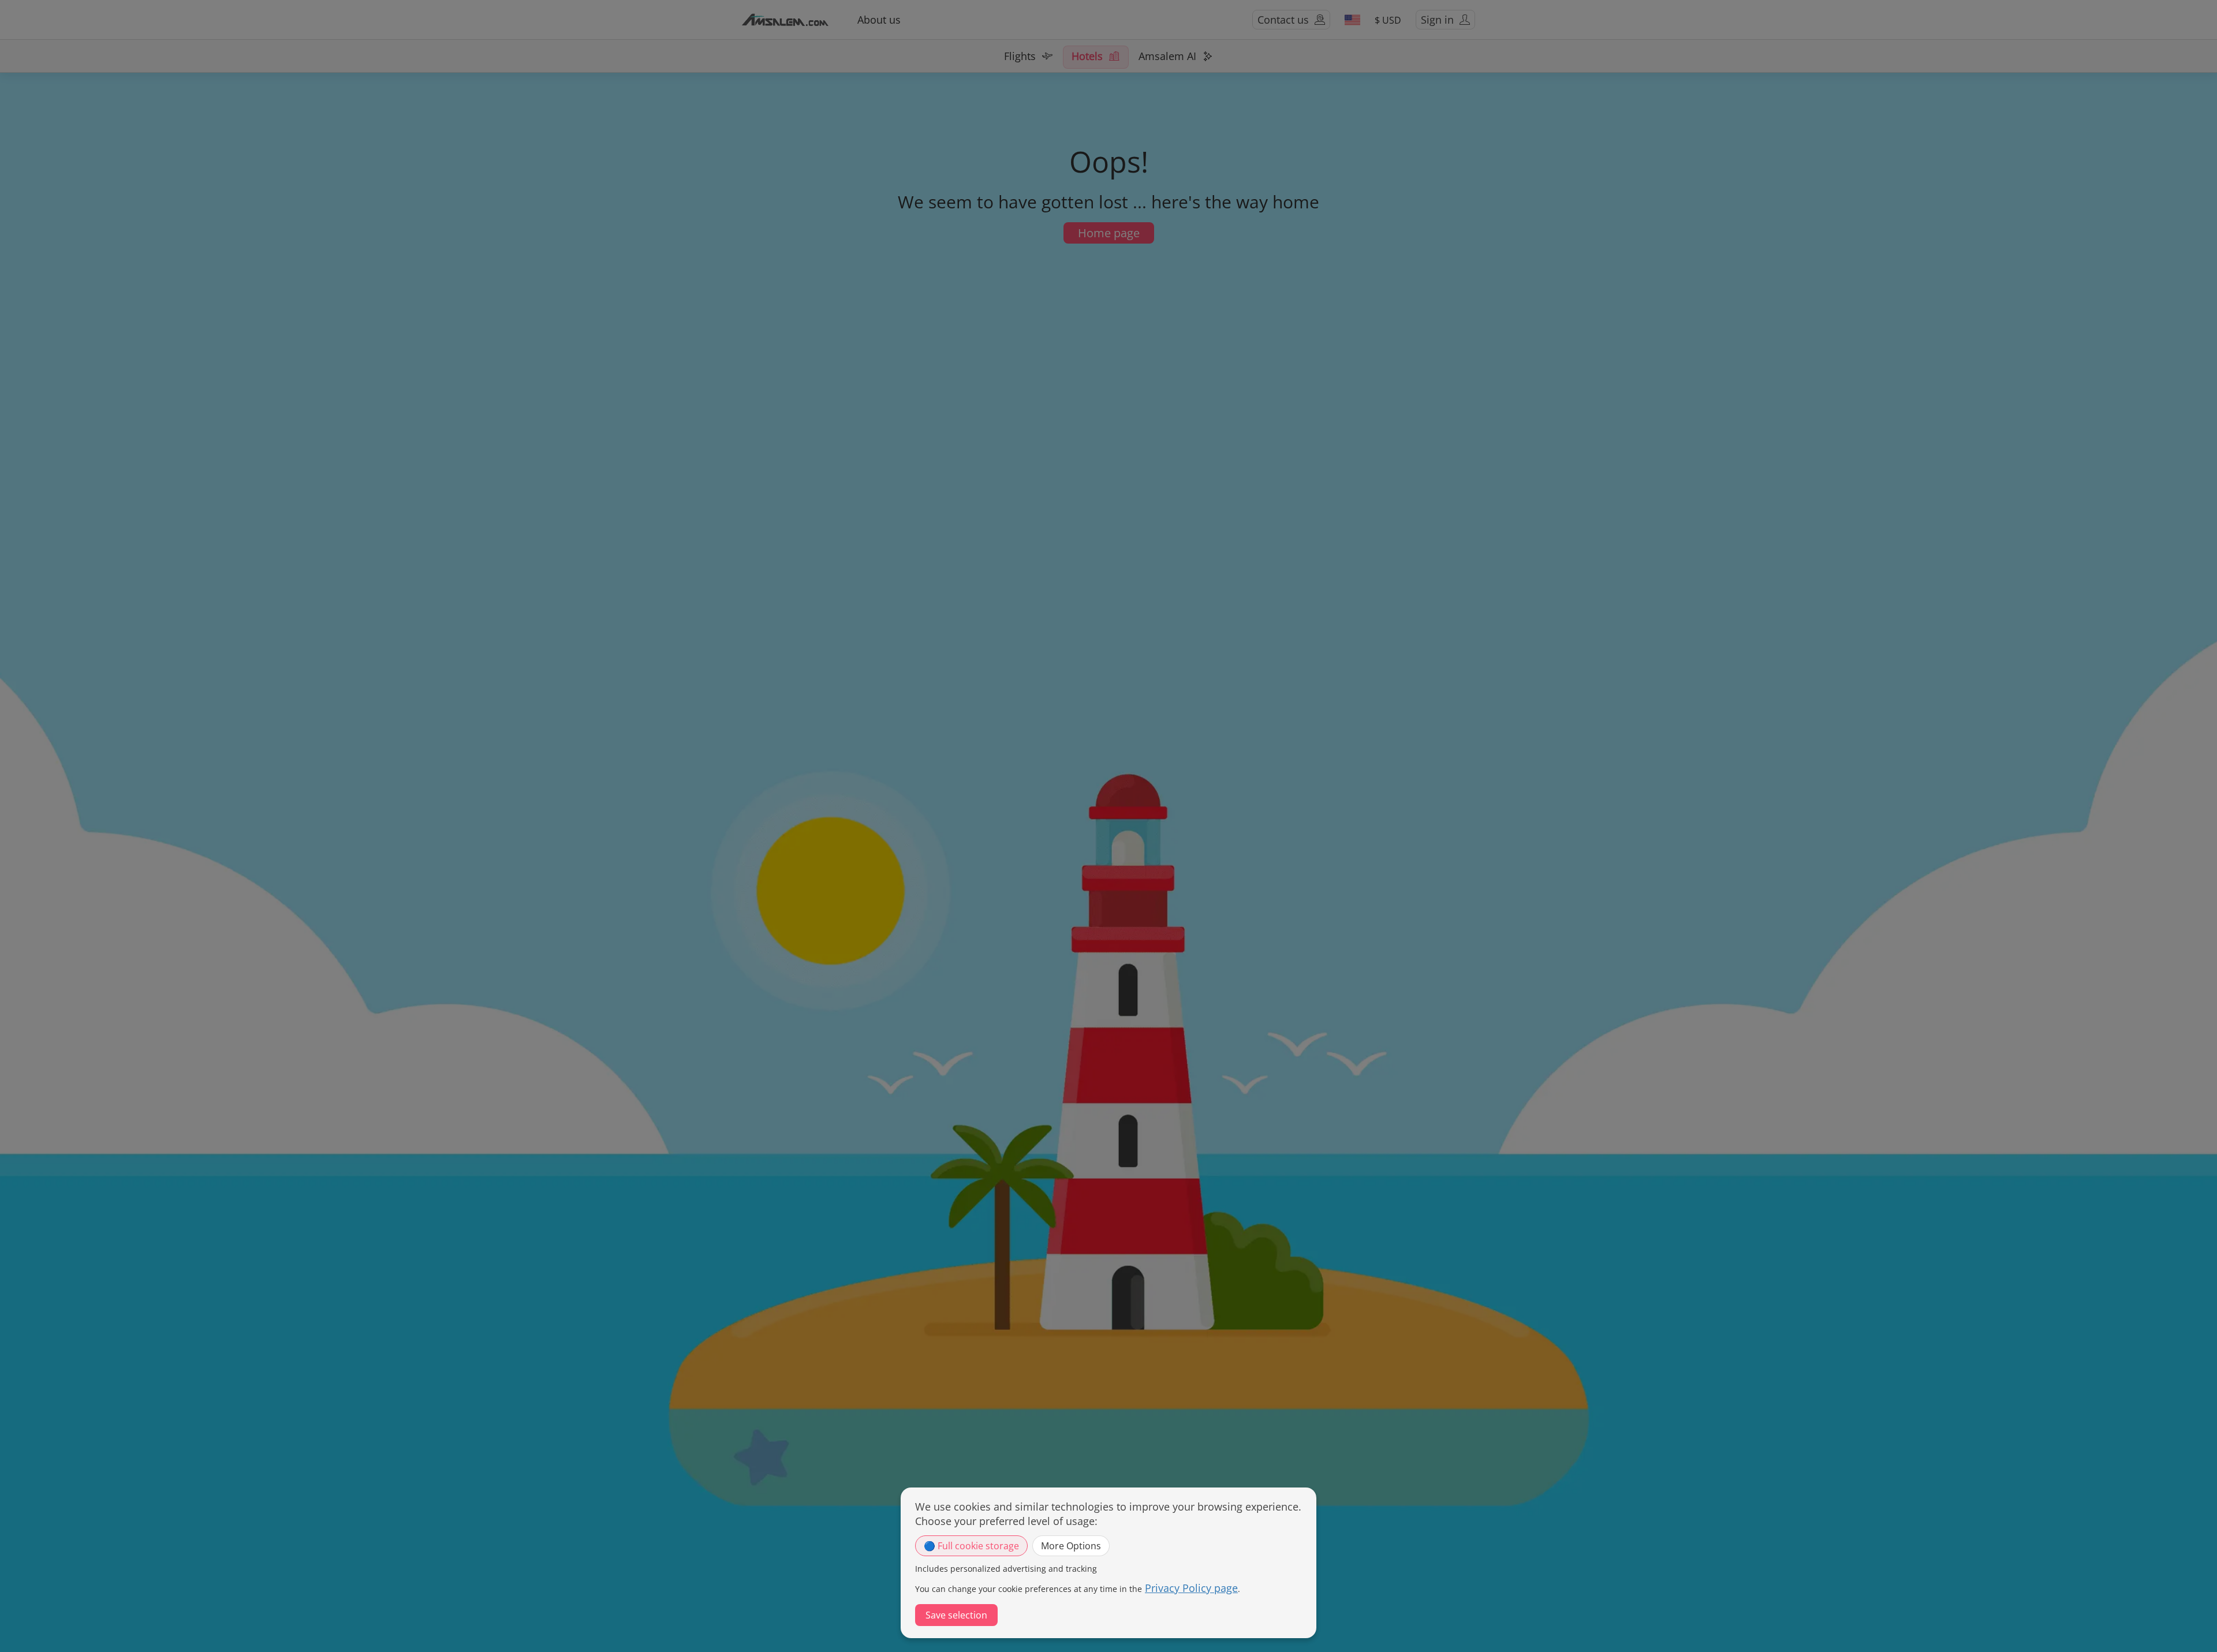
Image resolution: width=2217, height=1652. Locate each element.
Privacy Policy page (1191, 1588)
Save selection (956, 1615)
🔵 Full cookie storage (971, 1546)
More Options (1071, 1546)
